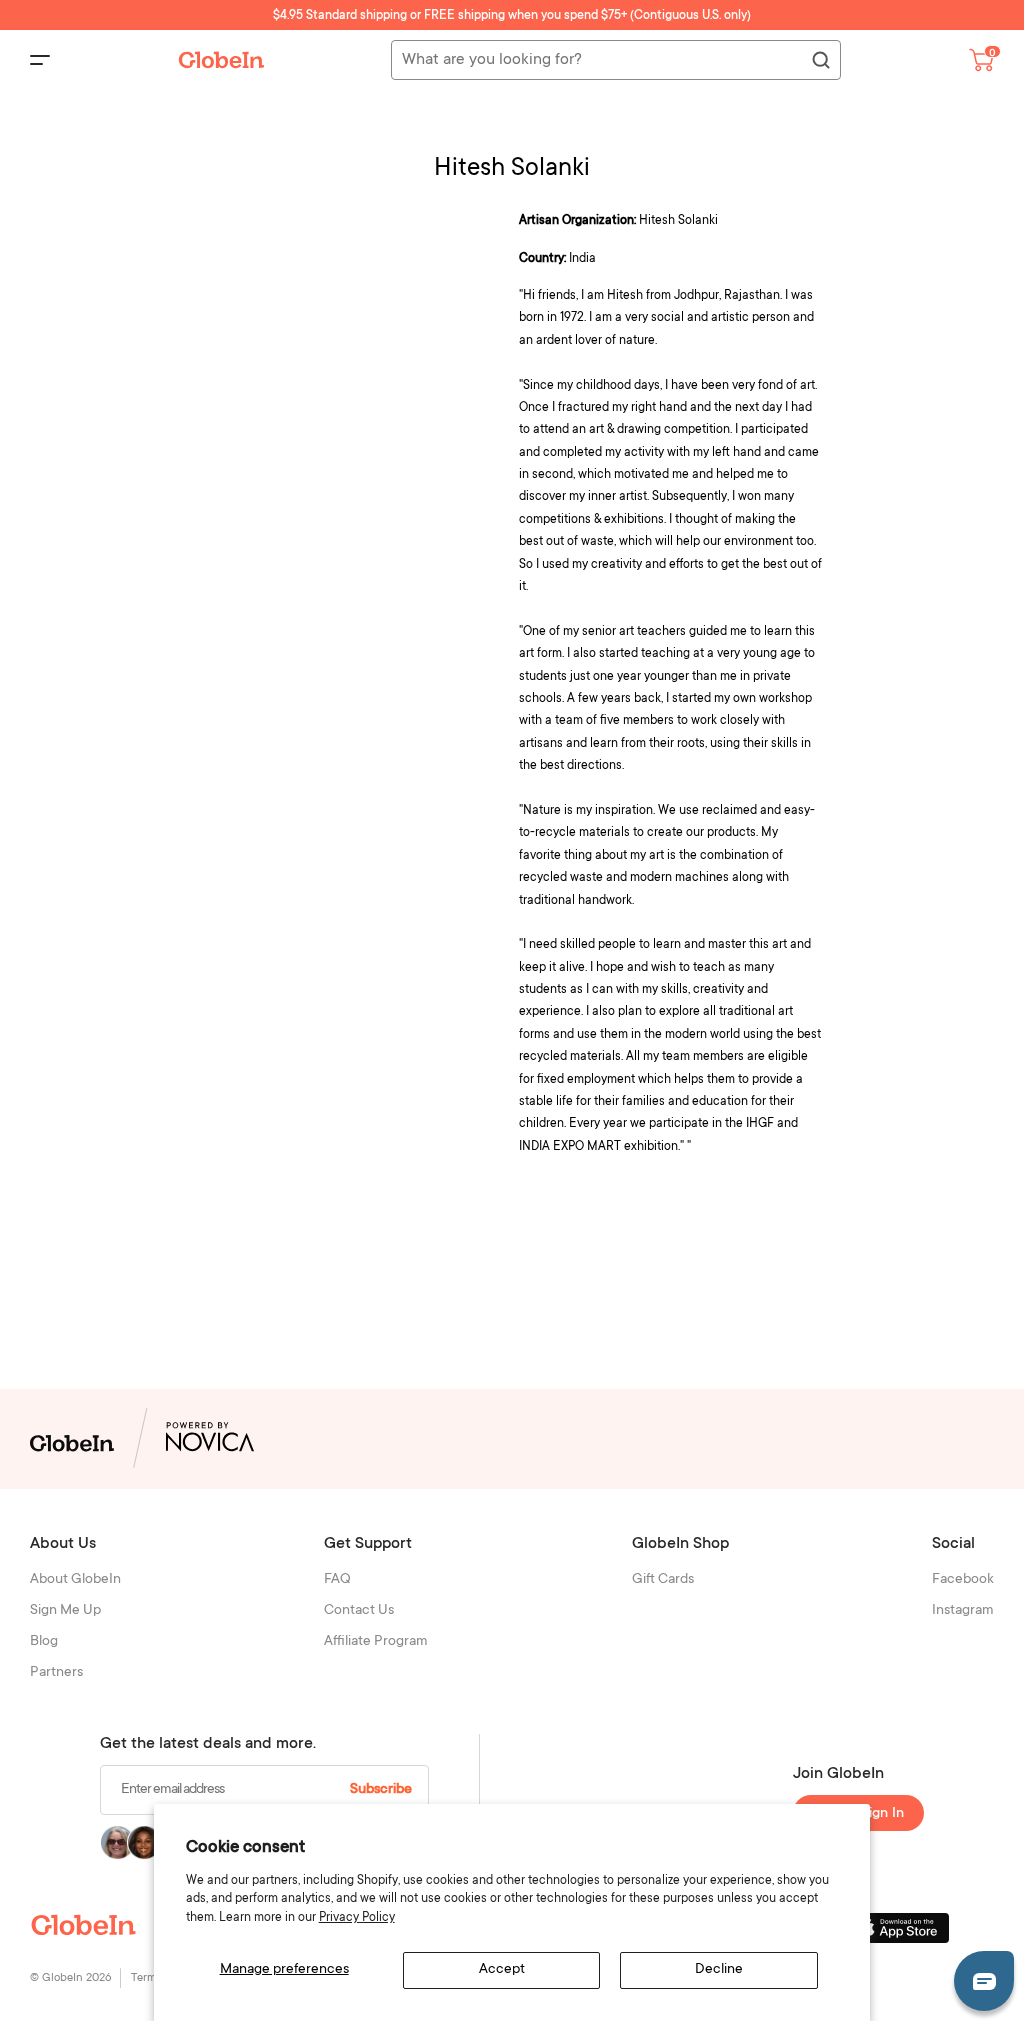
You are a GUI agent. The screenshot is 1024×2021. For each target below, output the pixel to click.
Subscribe (381, 1790)
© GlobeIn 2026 (70, 1978)
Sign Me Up (65, 1611)
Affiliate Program (376, 1642)
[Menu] (40, 60)
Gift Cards (663, 1580)
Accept (502, 1970)
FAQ (337, 1580)
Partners (56, 1673)
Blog (44, 1642)
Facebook (963, 1580)
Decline (719, 1970)
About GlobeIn (75, 1580)
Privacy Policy (357, 1918)
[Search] (820, 61)
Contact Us (359, 1611)
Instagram (963, 1611)
